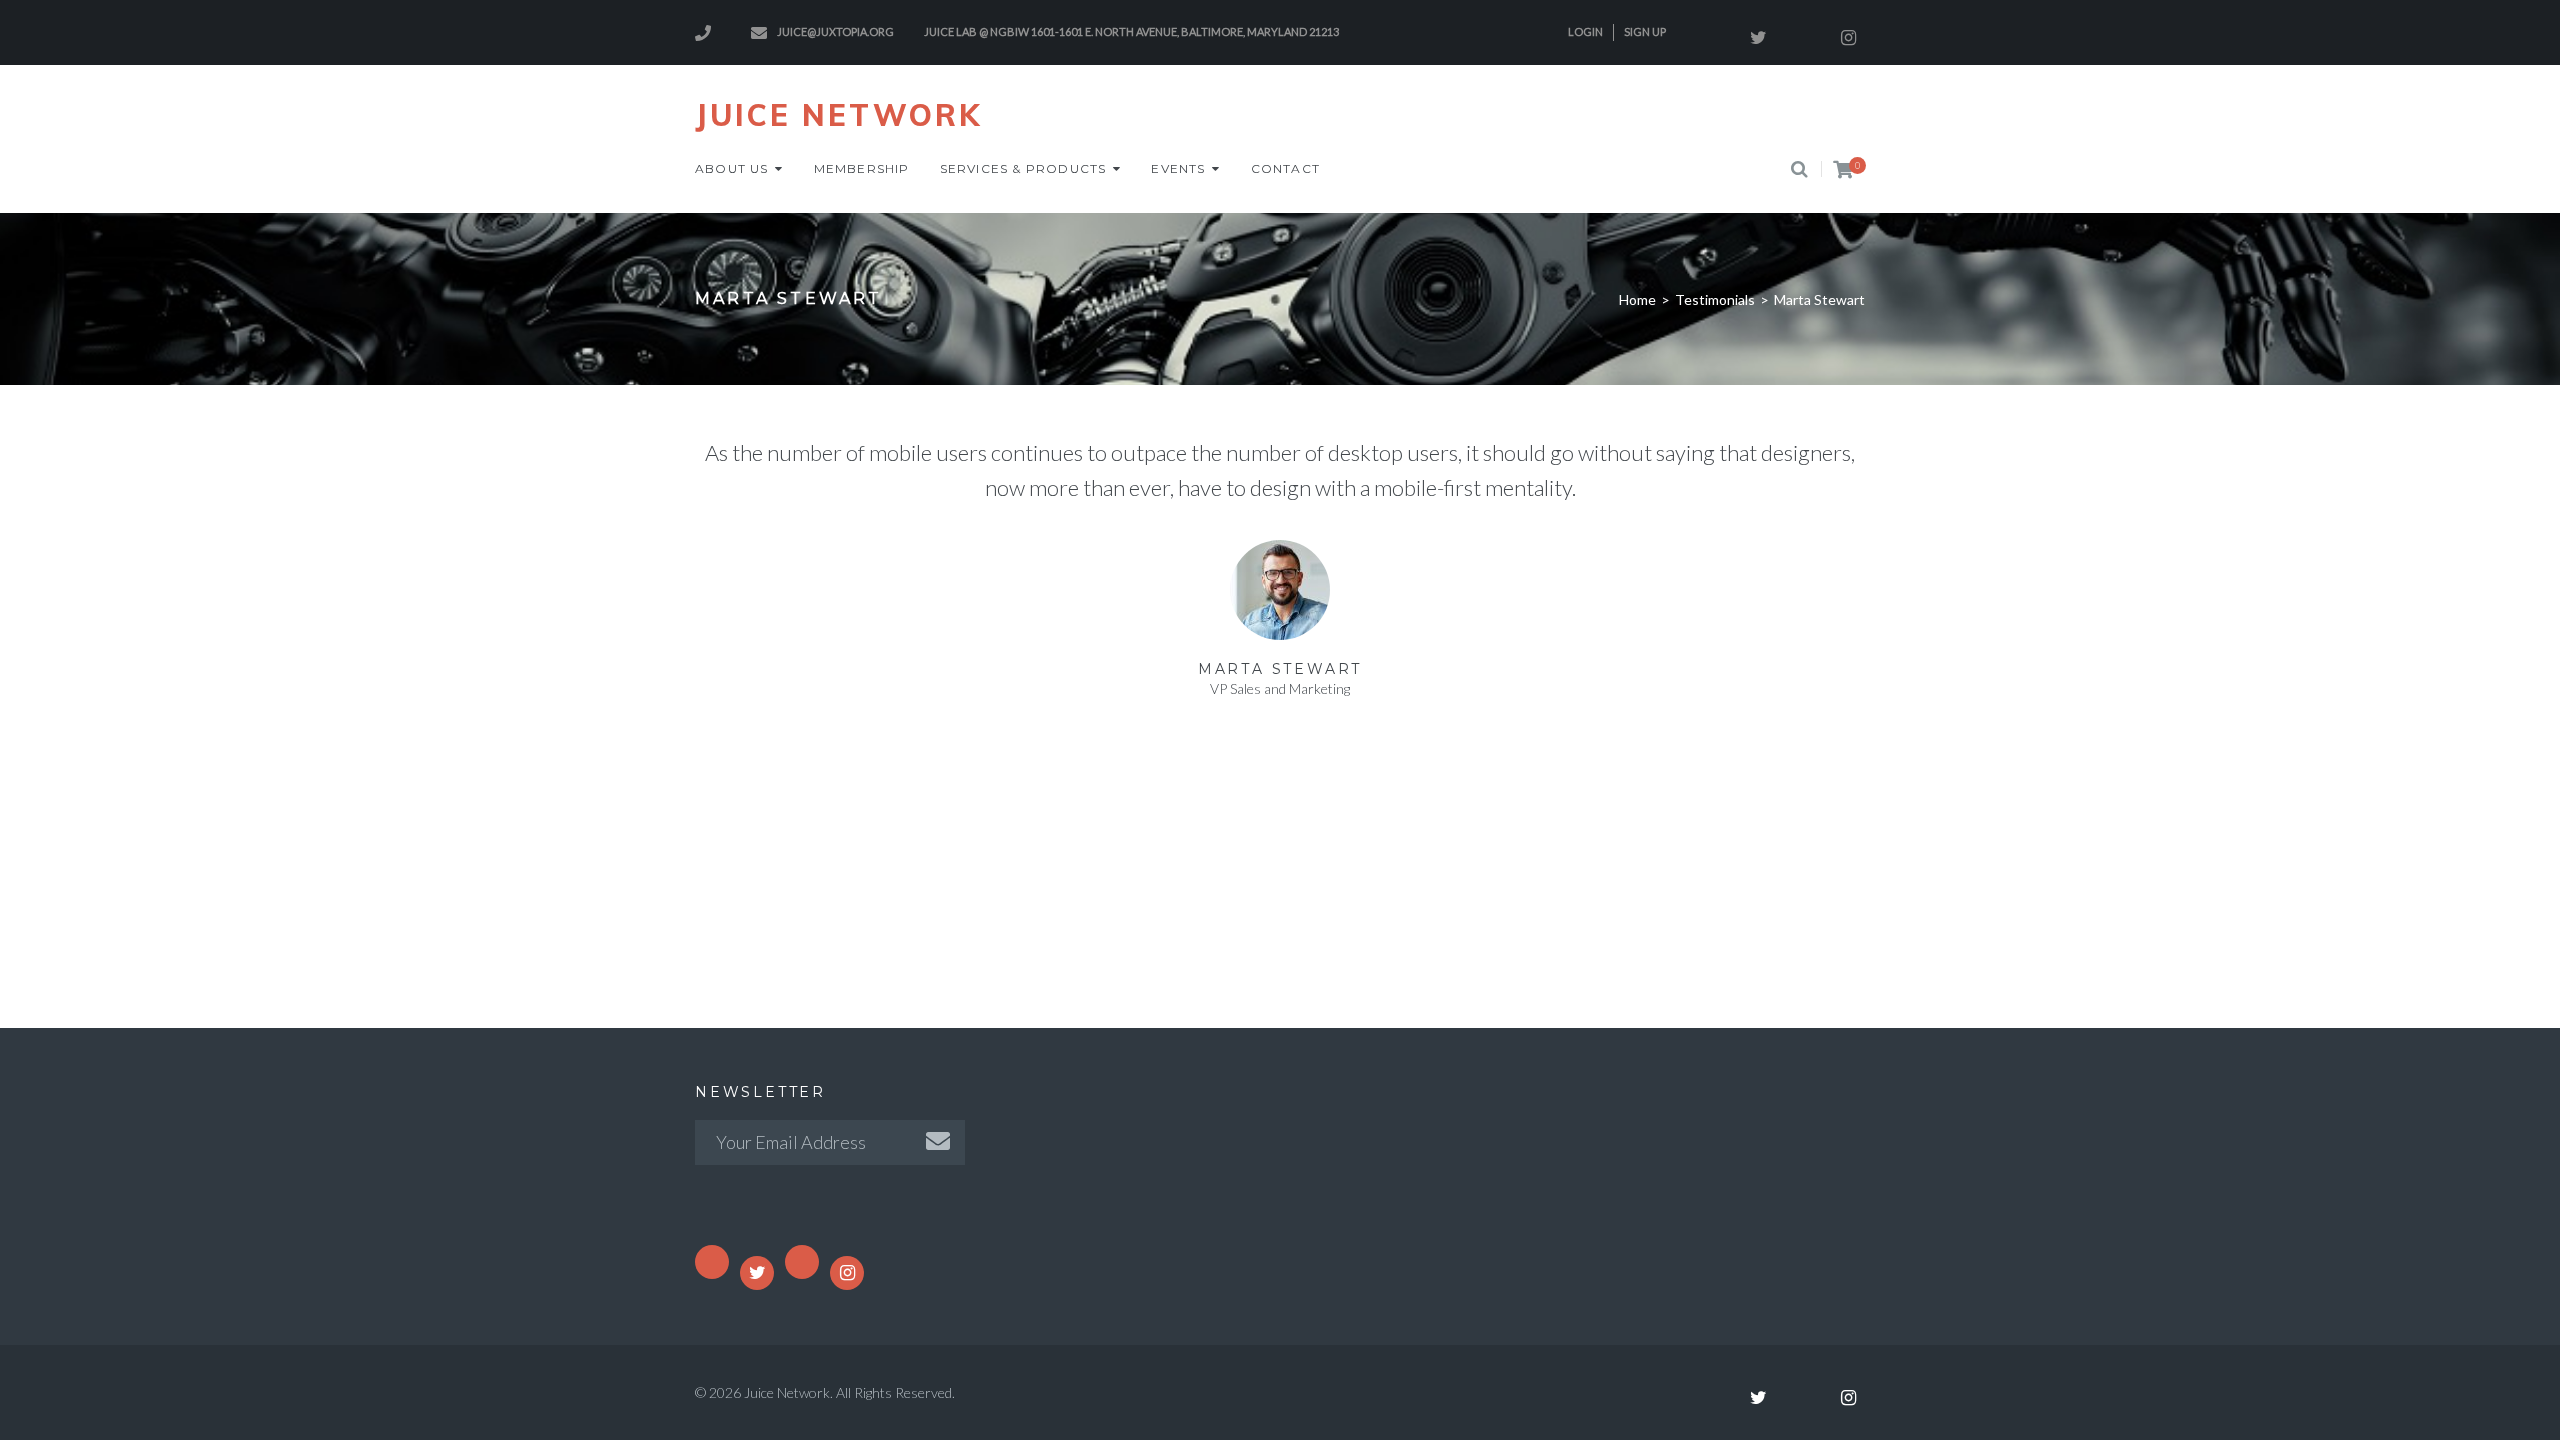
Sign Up (1645, 31)
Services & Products (1023, 168)
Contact (1285, 168)
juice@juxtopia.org (835, 31)
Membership (862, 168)
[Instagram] (1848, 38)
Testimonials (1715, 299)
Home (1637, 299)
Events (1178, 168)
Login (1585, 31)
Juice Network (838, 115)
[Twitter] (1758, 38)
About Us (732, 168)
